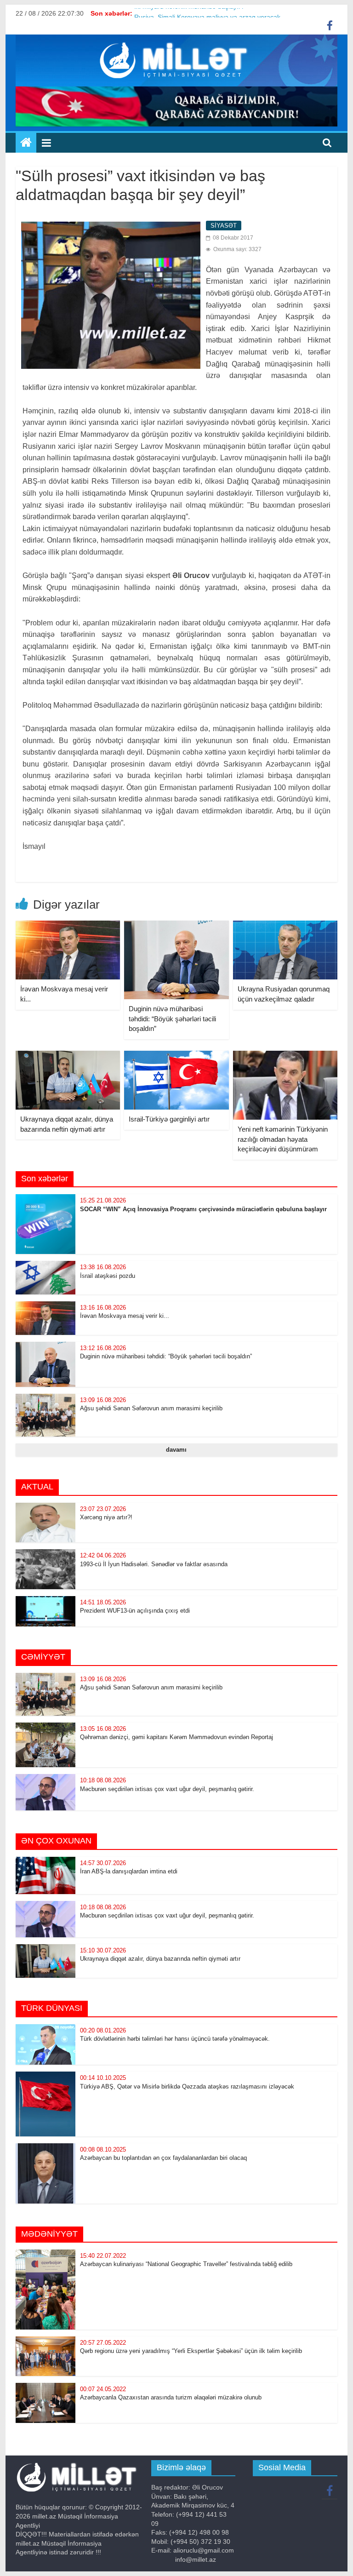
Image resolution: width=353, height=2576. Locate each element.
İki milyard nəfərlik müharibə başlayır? (189, 13)
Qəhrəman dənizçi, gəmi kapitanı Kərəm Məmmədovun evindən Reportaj (176, 1737)
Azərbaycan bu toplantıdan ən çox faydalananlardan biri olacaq (163, 2158)
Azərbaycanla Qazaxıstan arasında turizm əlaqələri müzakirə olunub (171, 2397)
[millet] (26, 143)
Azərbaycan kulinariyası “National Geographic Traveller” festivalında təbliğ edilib (187, 2264)
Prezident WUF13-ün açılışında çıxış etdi (135, 1611)
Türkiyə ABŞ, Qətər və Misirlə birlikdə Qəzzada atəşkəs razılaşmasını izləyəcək (187, 2087)
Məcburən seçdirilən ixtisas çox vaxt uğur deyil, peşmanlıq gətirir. (167, 1789)
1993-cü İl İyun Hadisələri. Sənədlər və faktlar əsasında (154, 1564)
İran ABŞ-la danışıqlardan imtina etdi (129, 1871)
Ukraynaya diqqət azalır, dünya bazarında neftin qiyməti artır (160, 1959)
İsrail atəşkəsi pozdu (108, 1276)
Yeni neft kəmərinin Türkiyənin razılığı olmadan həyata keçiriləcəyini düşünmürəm (283, 1139)
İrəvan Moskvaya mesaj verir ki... (125, 1316)
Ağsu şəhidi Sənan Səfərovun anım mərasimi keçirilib (151, 1408)
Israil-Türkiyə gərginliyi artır (169, 1119)
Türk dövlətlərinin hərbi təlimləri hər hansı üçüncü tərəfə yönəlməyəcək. (175, 2039)
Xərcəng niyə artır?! (106, 1517)
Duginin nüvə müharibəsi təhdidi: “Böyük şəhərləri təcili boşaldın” (172, 1019)
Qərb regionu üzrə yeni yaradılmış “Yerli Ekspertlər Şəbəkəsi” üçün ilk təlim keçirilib (191, 2351)
